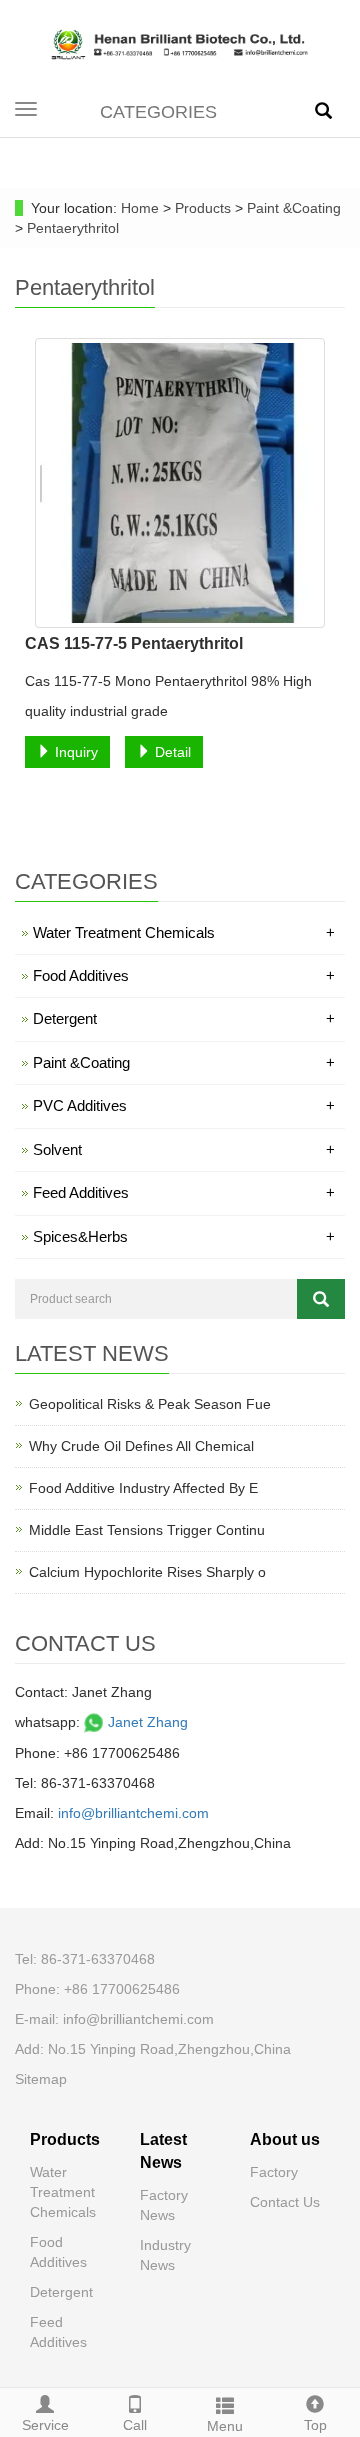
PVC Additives (184, 1105)
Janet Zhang (146, 1722)
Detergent (184, 1018)
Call (135, 2425)
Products (205, 208)
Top (315, 2425)
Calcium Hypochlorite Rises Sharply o (147, 1572)
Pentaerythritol (71, 228)
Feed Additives (184, 1192)
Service (45, 2425)
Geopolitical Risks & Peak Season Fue (150, 1404)
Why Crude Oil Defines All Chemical (141, 1446)
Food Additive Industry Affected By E (143, 1488)
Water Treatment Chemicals (184, 932)
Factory (274, 2172)
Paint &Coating (292, 208)
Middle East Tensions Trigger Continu (147, 1530)
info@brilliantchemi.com (133, 1813)
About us (285, 2139)
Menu (225, 2426)
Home (140, 208)
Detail (171, 752)
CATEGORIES (158, 112)
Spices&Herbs (184, 1236)
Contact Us (285, 2202)
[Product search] (321, 1299)
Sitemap (41, 2079)
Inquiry (74, 752)
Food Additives (184, 975)
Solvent (184, 1149)
